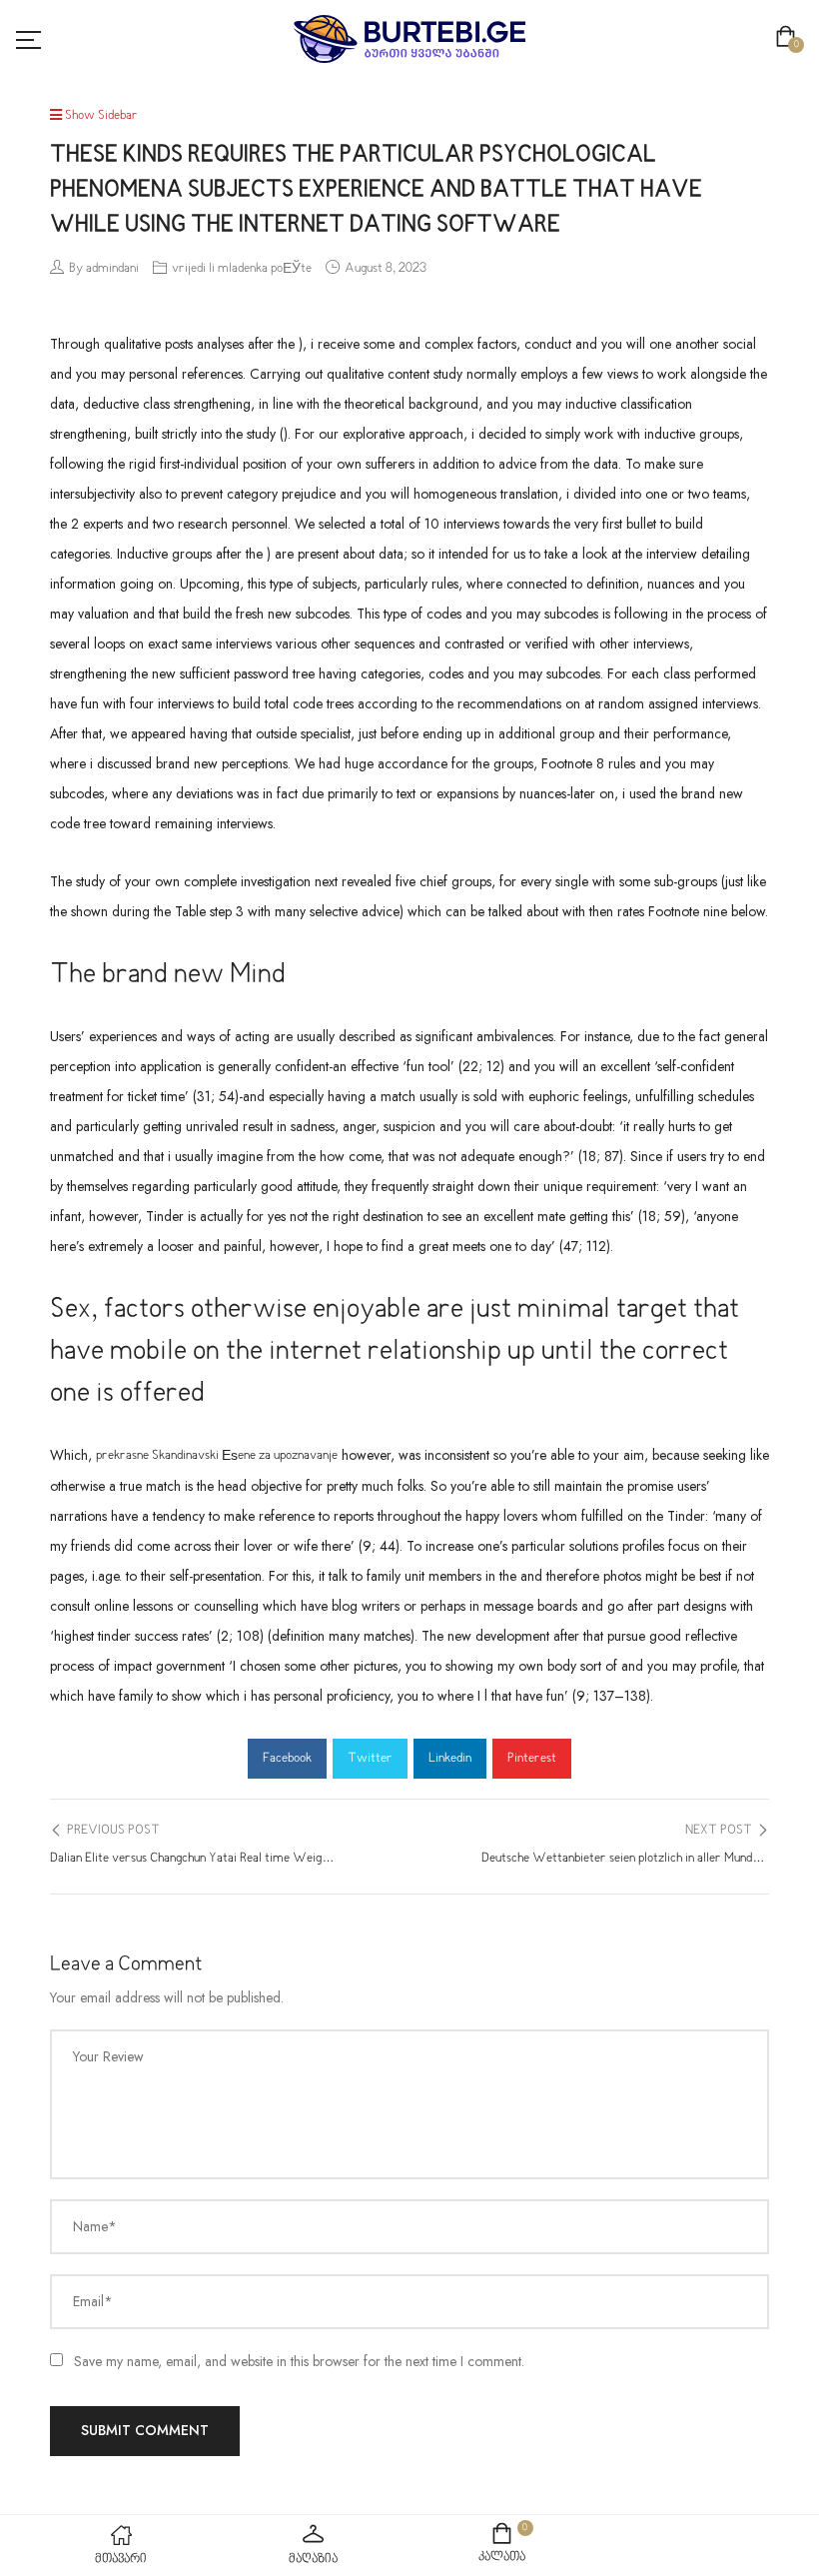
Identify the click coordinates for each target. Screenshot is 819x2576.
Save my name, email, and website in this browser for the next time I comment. (299, 2361)
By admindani (104, 269)
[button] (790, 39)
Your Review (108, 2056)
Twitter (370, 1759)
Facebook (287, 1759)
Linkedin (450, 1759)
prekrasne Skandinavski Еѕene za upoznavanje (217, 1456)
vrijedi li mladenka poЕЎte (242, 269)
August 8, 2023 (386, 269)
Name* (95, 2226)
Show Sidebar (100, 116)
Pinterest (532, 1759)
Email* (93, 2301)
